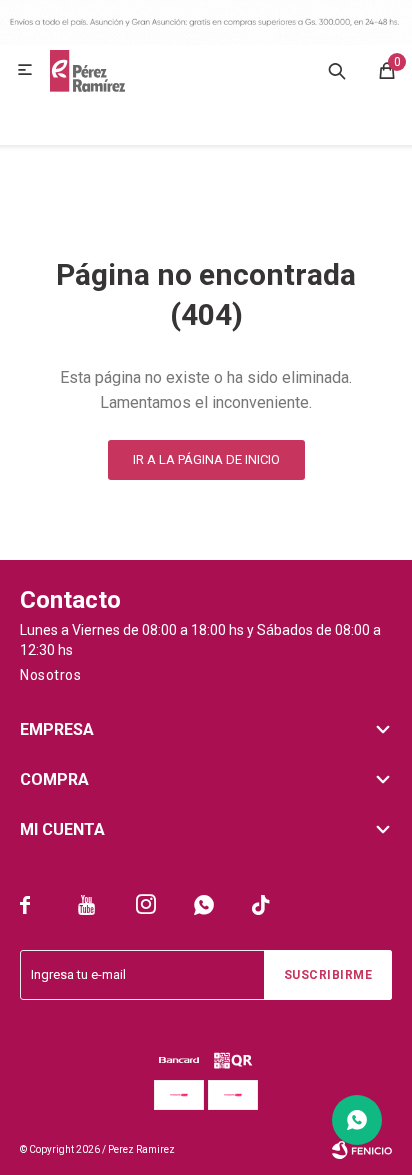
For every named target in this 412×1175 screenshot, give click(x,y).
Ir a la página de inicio (206, 459)
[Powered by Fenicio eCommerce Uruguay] (362, 1150)
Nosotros (50, 675)
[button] (337, 70)
